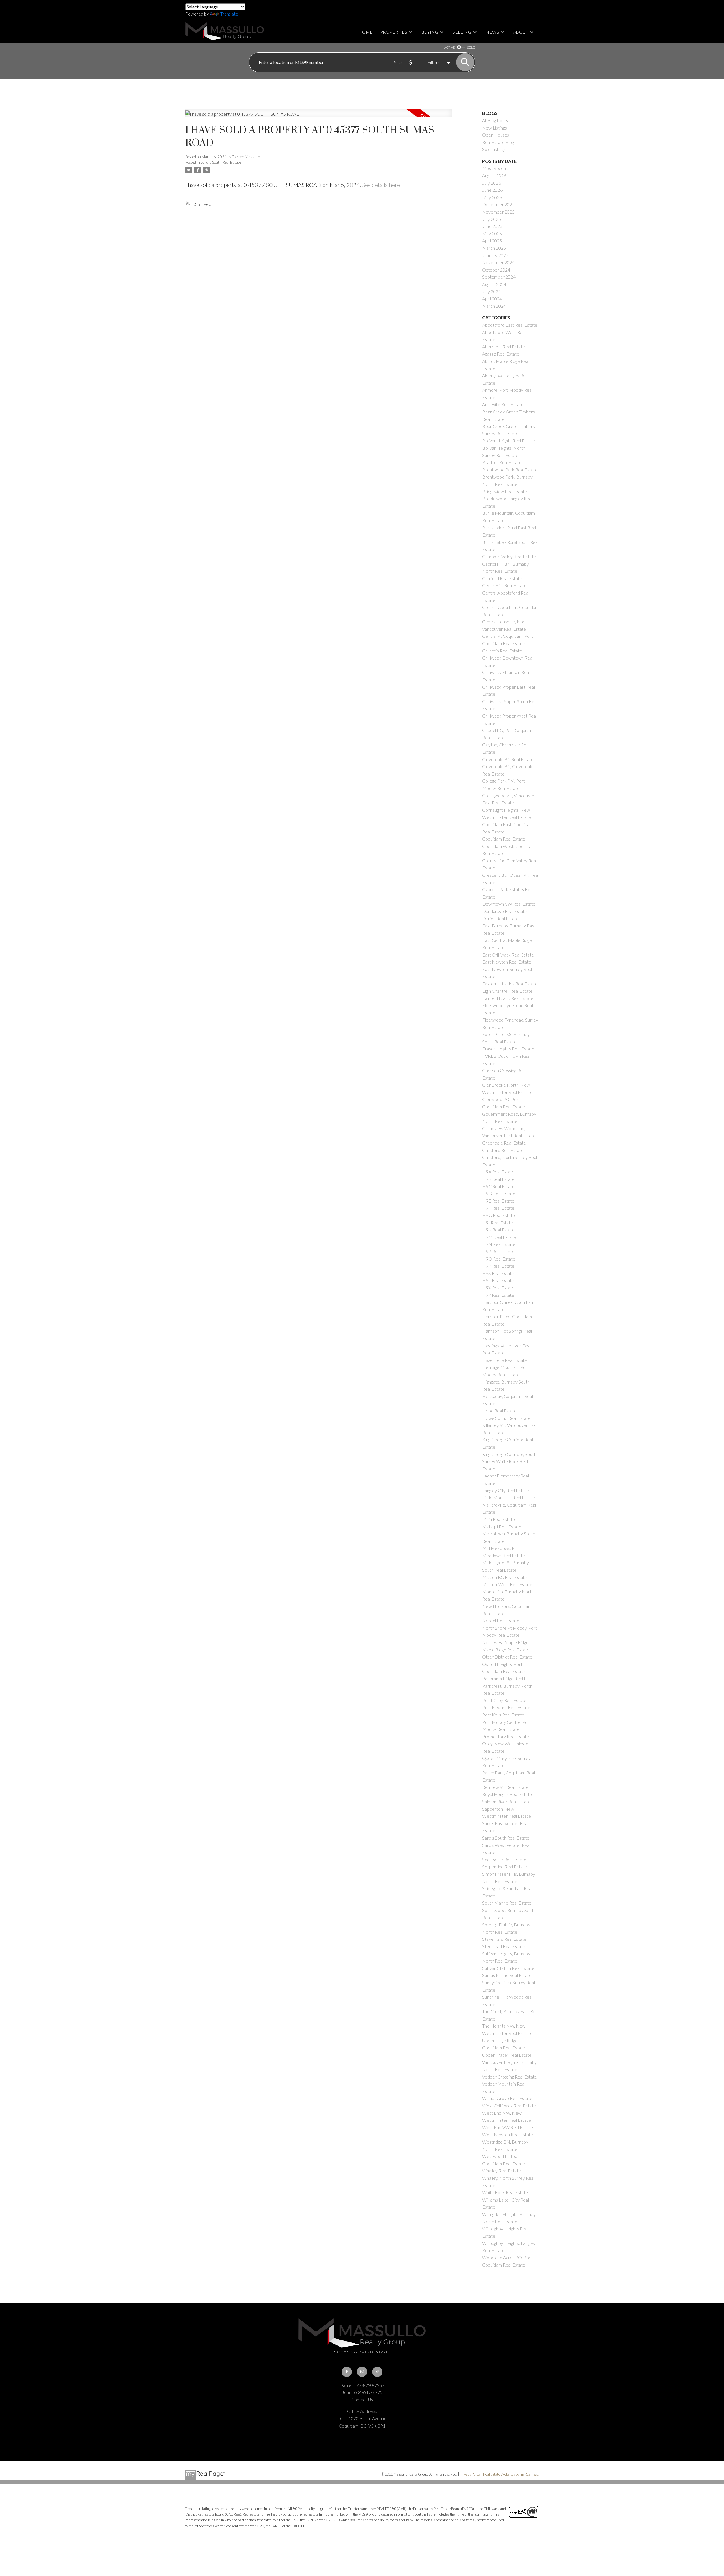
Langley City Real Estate (506, 1490)
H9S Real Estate (498, 1273)
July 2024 (492, 291)
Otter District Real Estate (507, 1657)
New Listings (494, 128)
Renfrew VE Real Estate (505, 1787)
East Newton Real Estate (507, 962)
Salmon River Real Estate (506, 1801)
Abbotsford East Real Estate (510, 325)
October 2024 (496, 270)
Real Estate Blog (498, 142)
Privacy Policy (470, 2474)
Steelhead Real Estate (504, 1946)
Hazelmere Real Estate (505, 1360)
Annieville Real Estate (503, 404)
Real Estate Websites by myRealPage (511, 2474)
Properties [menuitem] (394, 32)
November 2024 (498, 262)
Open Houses (496, 135)
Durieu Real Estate (500, 918)
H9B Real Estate (498, 1179)
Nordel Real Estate (501, 1620)
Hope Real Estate (499, 1411)
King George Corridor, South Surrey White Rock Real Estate (509, 1461)
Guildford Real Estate (503, 1150)
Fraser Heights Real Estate (508, 1049)
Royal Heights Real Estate (507, 1794)
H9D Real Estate (499, 1193)
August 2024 (494, 284)
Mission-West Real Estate (507, 1584)
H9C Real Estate (498, 1186)
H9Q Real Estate (499, 1259)
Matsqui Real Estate (502, 1527)
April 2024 (492, 299)
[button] (347, 2372)
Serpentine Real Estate (505, 1867)
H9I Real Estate (498, 1223)
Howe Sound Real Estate (506, 1418)
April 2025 (492, 241)
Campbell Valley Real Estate (509, 556)
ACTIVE (450, 47)
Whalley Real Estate (502, 2171)
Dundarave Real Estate (505, 911)
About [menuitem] (521, 32)
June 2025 (492, 226)
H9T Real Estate (498, 1280)
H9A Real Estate (498, 1172)
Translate (229, 14)
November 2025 (498, 212)
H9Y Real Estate (498, 1295)
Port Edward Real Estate (506, 1707)
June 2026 (492, 190)
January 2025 (495, 255)
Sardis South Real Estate (221, 162)
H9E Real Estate (498, 1201)
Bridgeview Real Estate (505, 491)
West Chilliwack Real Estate (509, 2106)
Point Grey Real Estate (504, 1700)
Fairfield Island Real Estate (508, 998)
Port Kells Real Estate (503, 1715)
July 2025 (492, 219)
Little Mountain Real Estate (508, 1497)
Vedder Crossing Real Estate (510, 2077)
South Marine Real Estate (507, 1903)
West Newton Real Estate (508, 2134)
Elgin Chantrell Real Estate (507, 991)
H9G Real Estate (499, 1215)
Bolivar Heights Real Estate (508, 441)
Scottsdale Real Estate (504, 1859)
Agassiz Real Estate (501, 354)
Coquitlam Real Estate (504, 839)
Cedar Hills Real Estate (504, 585)
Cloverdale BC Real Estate (508, 759)
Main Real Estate (499, 1519)
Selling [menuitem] (462, 32)
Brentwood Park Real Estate (510, 470)
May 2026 (492, 197)
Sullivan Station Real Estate (508, 1968)
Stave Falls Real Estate (504, 1939)
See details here (381, 185)
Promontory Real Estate (506, 1736)
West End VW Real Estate (508, 2127)
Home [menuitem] (366, 32)
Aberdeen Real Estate (504, 347)
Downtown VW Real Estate (509, 904)
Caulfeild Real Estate (502, 578)
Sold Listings (494, 149)
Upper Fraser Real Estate (507, 2055)
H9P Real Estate (498, 1251)
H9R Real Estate (498, 1266)
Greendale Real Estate (504, 1143)
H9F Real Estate (498, 1208)
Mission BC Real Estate (505, 1577)
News (492, 32)
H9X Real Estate (498, 1288)
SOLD (471, 47)
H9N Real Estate (499, 1244)
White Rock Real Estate (505, 2192)
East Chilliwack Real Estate (508, 955)
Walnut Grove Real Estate (507, 2098)
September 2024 (499, 277)
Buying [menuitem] (430, 32)
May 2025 (492, 233)
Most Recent (495, 168)
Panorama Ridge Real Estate (509, 1678)
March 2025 (494, 248)
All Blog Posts (495, 120)
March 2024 (494, 306)
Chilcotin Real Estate (502, 651)
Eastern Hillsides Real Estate (510, 984)
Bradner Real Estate (502, 462)
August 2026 (494, 175)
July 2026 (492, 183)
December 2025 (498, 204)
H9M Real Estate (499, 1237)
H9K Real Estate (498, 1230)
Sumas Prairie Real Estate (507, 1975)
